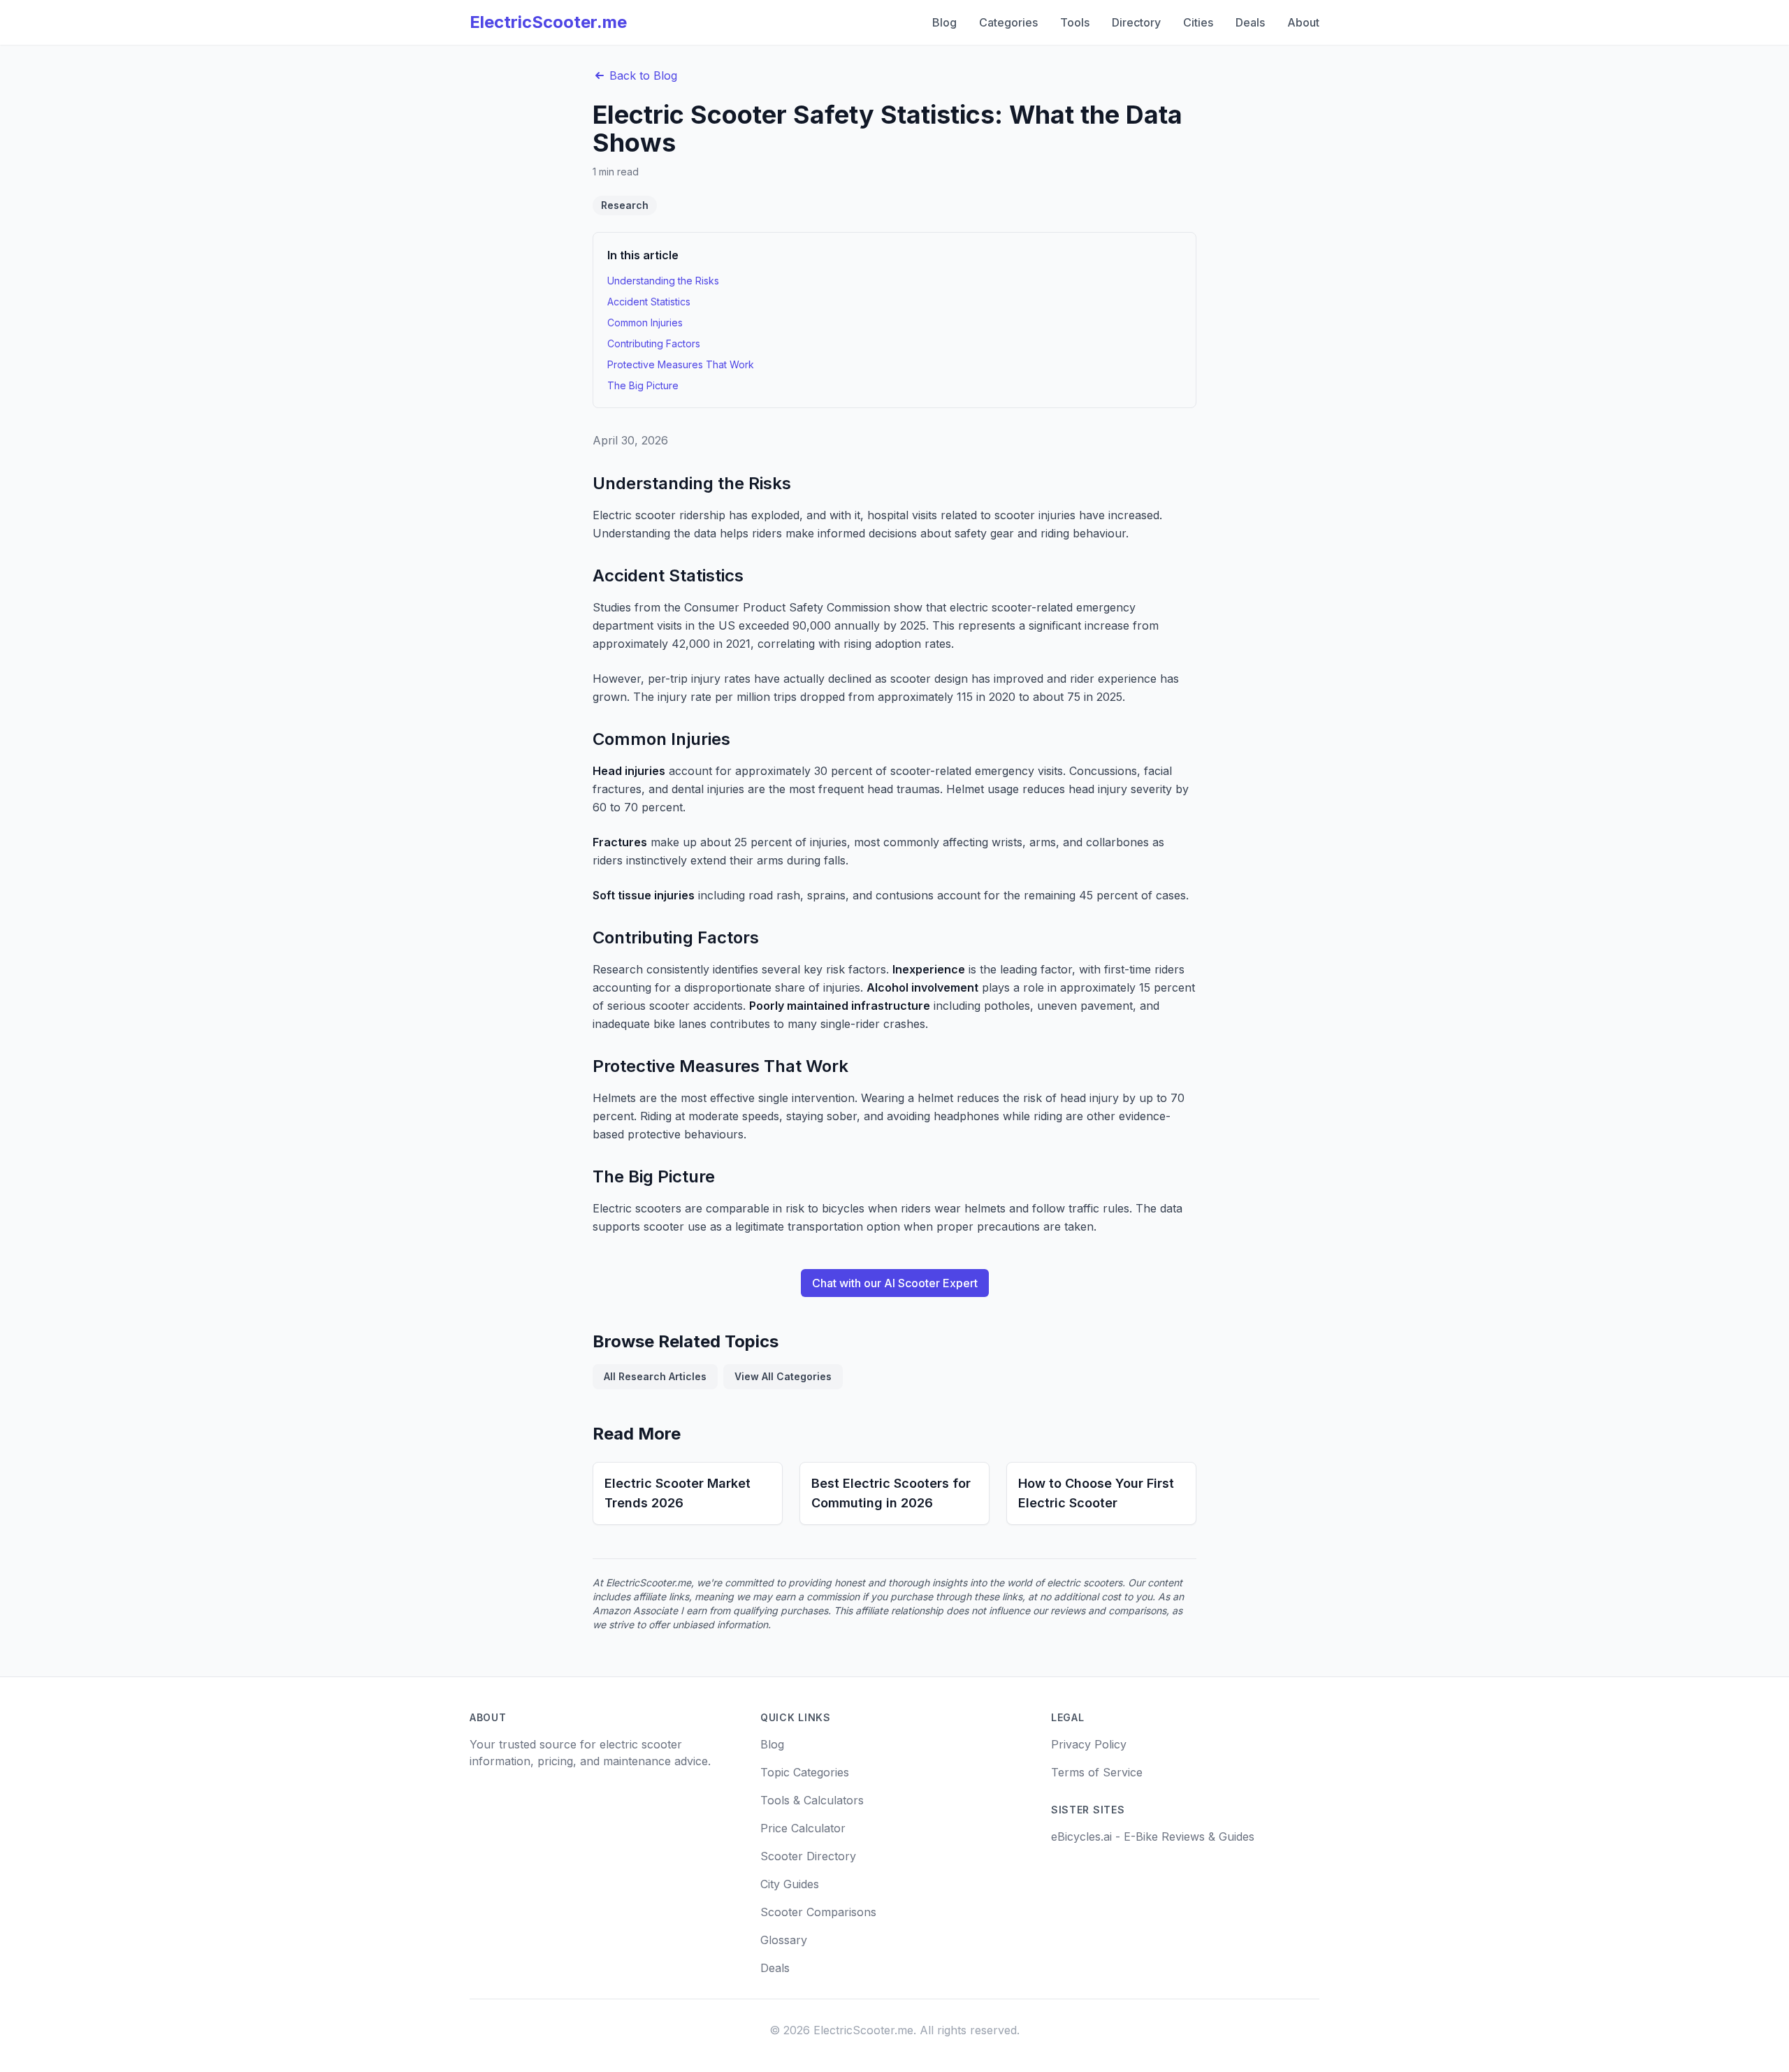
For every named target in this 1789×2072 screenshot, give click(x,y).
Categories (1008, 22)
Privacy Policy (1089, 1744)
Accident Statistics (649, 302)
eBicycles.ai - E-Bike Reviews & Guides (1153, 1836)
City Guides (790, 1884)
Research (625, 205)
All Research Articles (655, 1376)
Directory (1136, 22)
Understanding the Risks (663, 281)
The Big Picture (643, 385)
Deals (1250, 22)
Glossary (784, 1940)
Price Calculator (803, 1828)
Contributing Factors (654, 343)
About (1303, 22)
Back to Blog (643, 75)
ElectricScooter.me (548, 22)
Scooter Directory (808, 1856)
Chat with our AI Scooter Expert (895, 1283)
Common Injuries (645, 323)
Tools (1075, 22)
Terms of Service (1097, 1772)
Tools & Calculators (812, 1800)
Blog (944, 22)
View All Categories (783, 1376)
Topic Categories (805, 1772)
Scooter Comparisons (818, 1912)
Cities (1198, 22)
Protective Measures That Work (681, 364)
